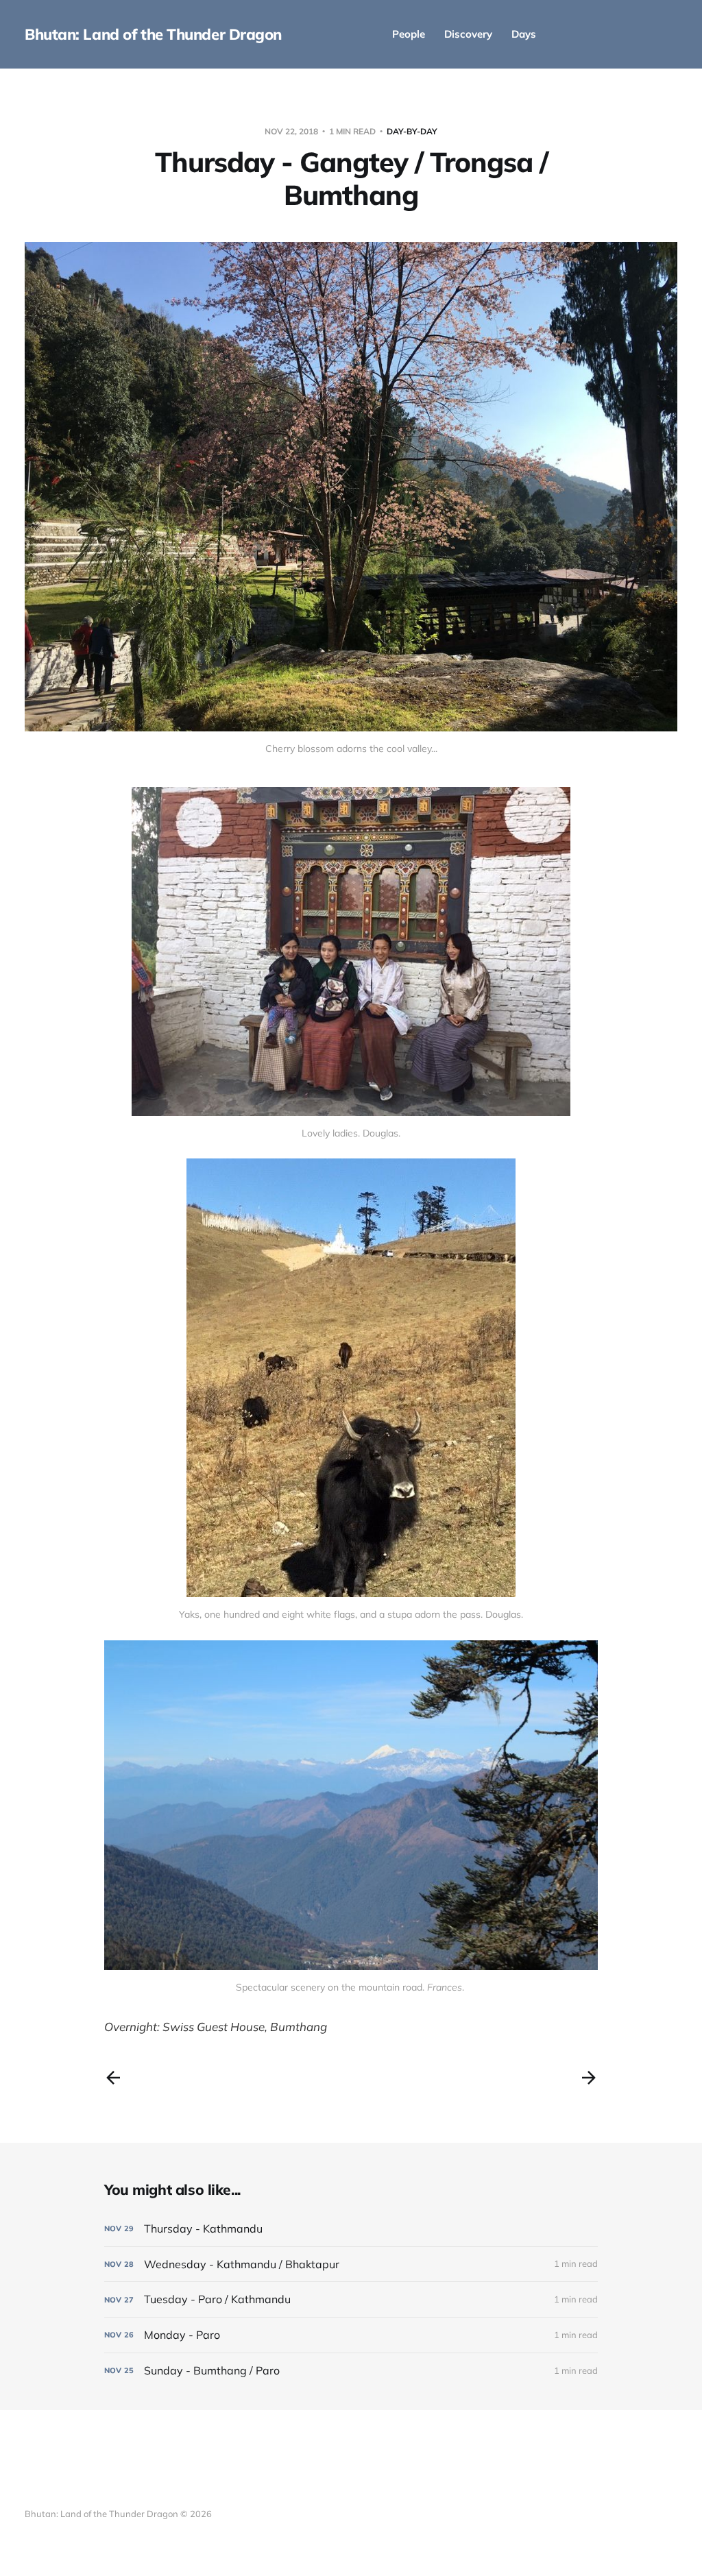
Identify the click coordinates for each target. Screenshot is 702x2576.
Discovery (468, 34)
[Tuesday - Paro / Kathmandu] (351, 2299)
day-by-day (412, 131)
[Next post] (589, 2078)
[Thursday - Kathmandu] (351, 2229)
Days (524, 34)
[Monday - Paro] (351, 2335)
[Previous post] (113, 2078)
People (409, 34)
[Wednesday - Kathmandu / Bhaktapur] (351, 2264)
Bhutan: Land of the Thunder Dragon (153, 34)
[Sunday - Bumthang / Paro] (351, 2371)
